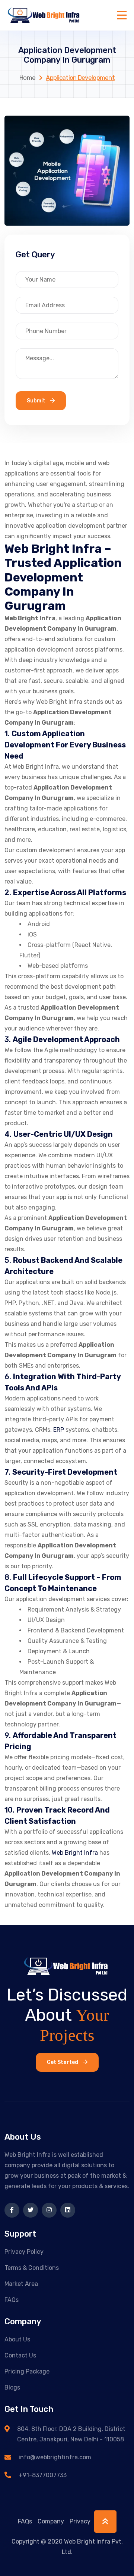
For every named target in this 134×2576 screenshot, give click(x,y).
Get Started (63, 2062)
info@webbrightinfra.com (55, 2457)
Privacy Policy (24, 2252)
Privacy (80, 2521)
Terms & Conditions (32, 2268)
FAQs (12, 2300)
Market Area (21, 2284)
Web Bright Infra (75, 1853)
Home (27, 78)
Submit (37, 401)
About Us (17, 2339)
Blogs (12, 2387)
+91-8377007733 (43, 2475)
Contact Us (20, 2355)
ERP (59, 1430)
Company (51, 2521)
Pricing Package (27, 2371)
